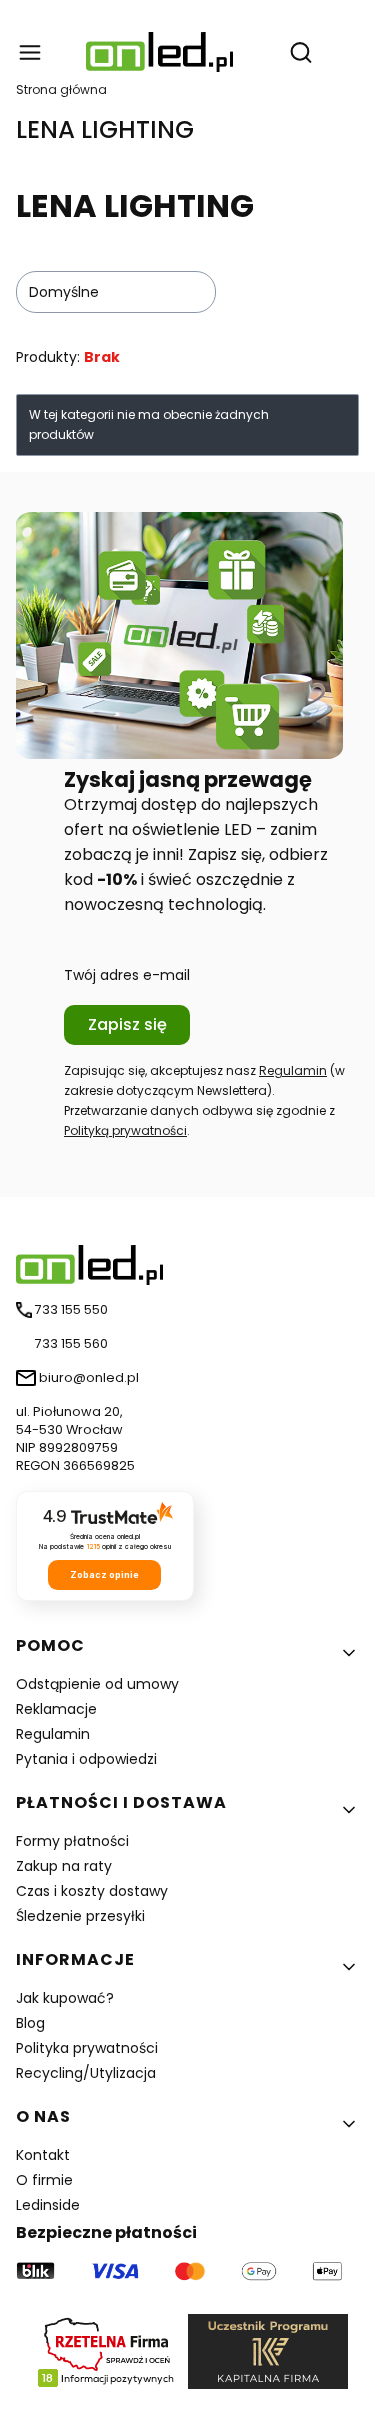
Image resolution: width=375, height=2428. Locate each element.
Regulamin (293, 1070)
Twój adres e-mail (127, 975)
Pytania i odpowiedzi (86, 1759)
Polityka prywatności (87, 2048)
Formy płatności (72, 1841)
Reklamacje (56, 1709)
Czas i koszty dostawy (92, 1891)
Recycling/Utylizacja (86, 2073)
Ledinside (48, 2205)
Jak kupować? (65, 1998)
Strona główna (61, 89)
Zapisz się (127, 1024)
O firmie (44, 2180)
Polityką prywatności (125, 1130)
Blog (30, 2023)
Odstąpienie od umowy (97, 1684)
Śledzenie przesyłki (80, 1916)
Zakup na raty (64, 1866)
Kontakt (43, 2155)
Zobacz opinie (104, 1574)
